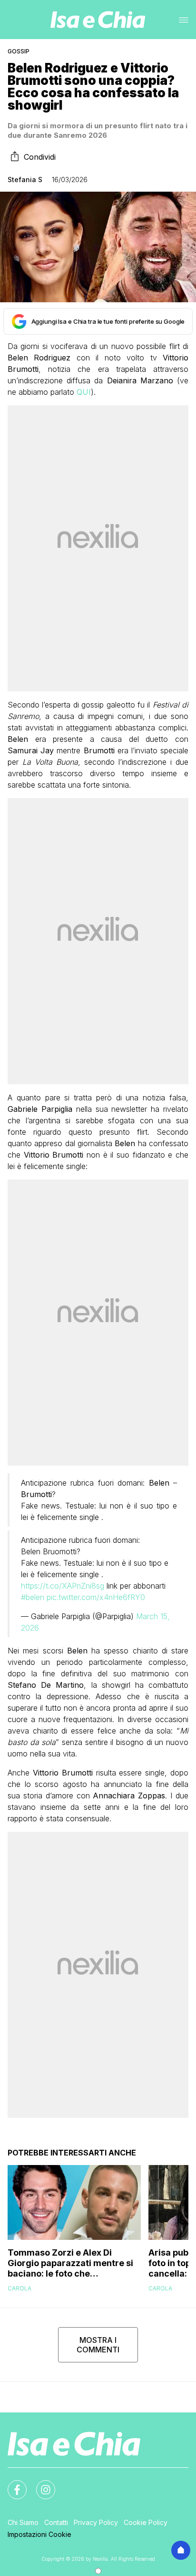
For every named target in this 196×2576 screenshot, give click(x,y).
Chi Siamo (23, 2522)
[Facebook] (11, 2484)
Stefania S (25, 180)
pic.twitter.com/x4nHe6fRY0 (96, 1597)
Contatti (56, 2522)
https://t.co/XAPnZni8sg (63, 1586)
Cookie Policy (146, 2522)
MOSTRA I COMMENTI (98, 2345)
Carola (20, 2288)
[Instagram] (40, 2484)
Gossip (19, 51)
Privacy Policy (96, 2522)
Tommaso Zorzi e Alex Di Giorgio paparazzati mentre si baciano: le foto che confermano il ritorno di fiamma (70, 2263)
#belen (33, 1597)
